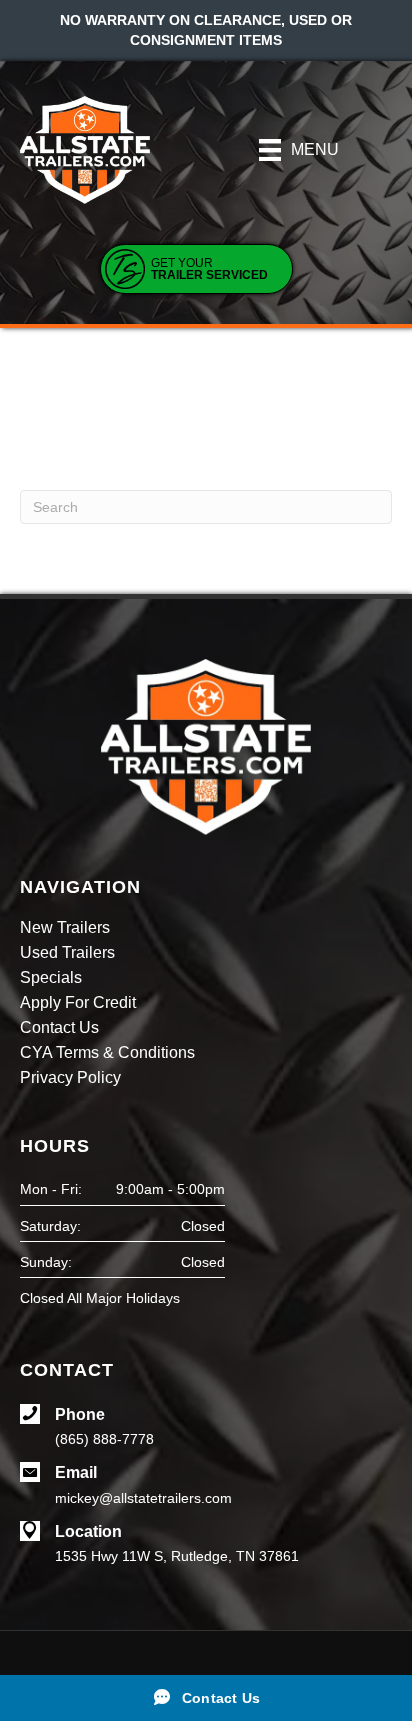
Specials (51, 978)
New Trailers (65, 928)
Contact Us (59, 1028)
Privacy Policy (70, 1078)
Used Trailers (67, 953)
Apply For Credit (78, 1003)
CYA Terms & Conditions (107, 1053)
